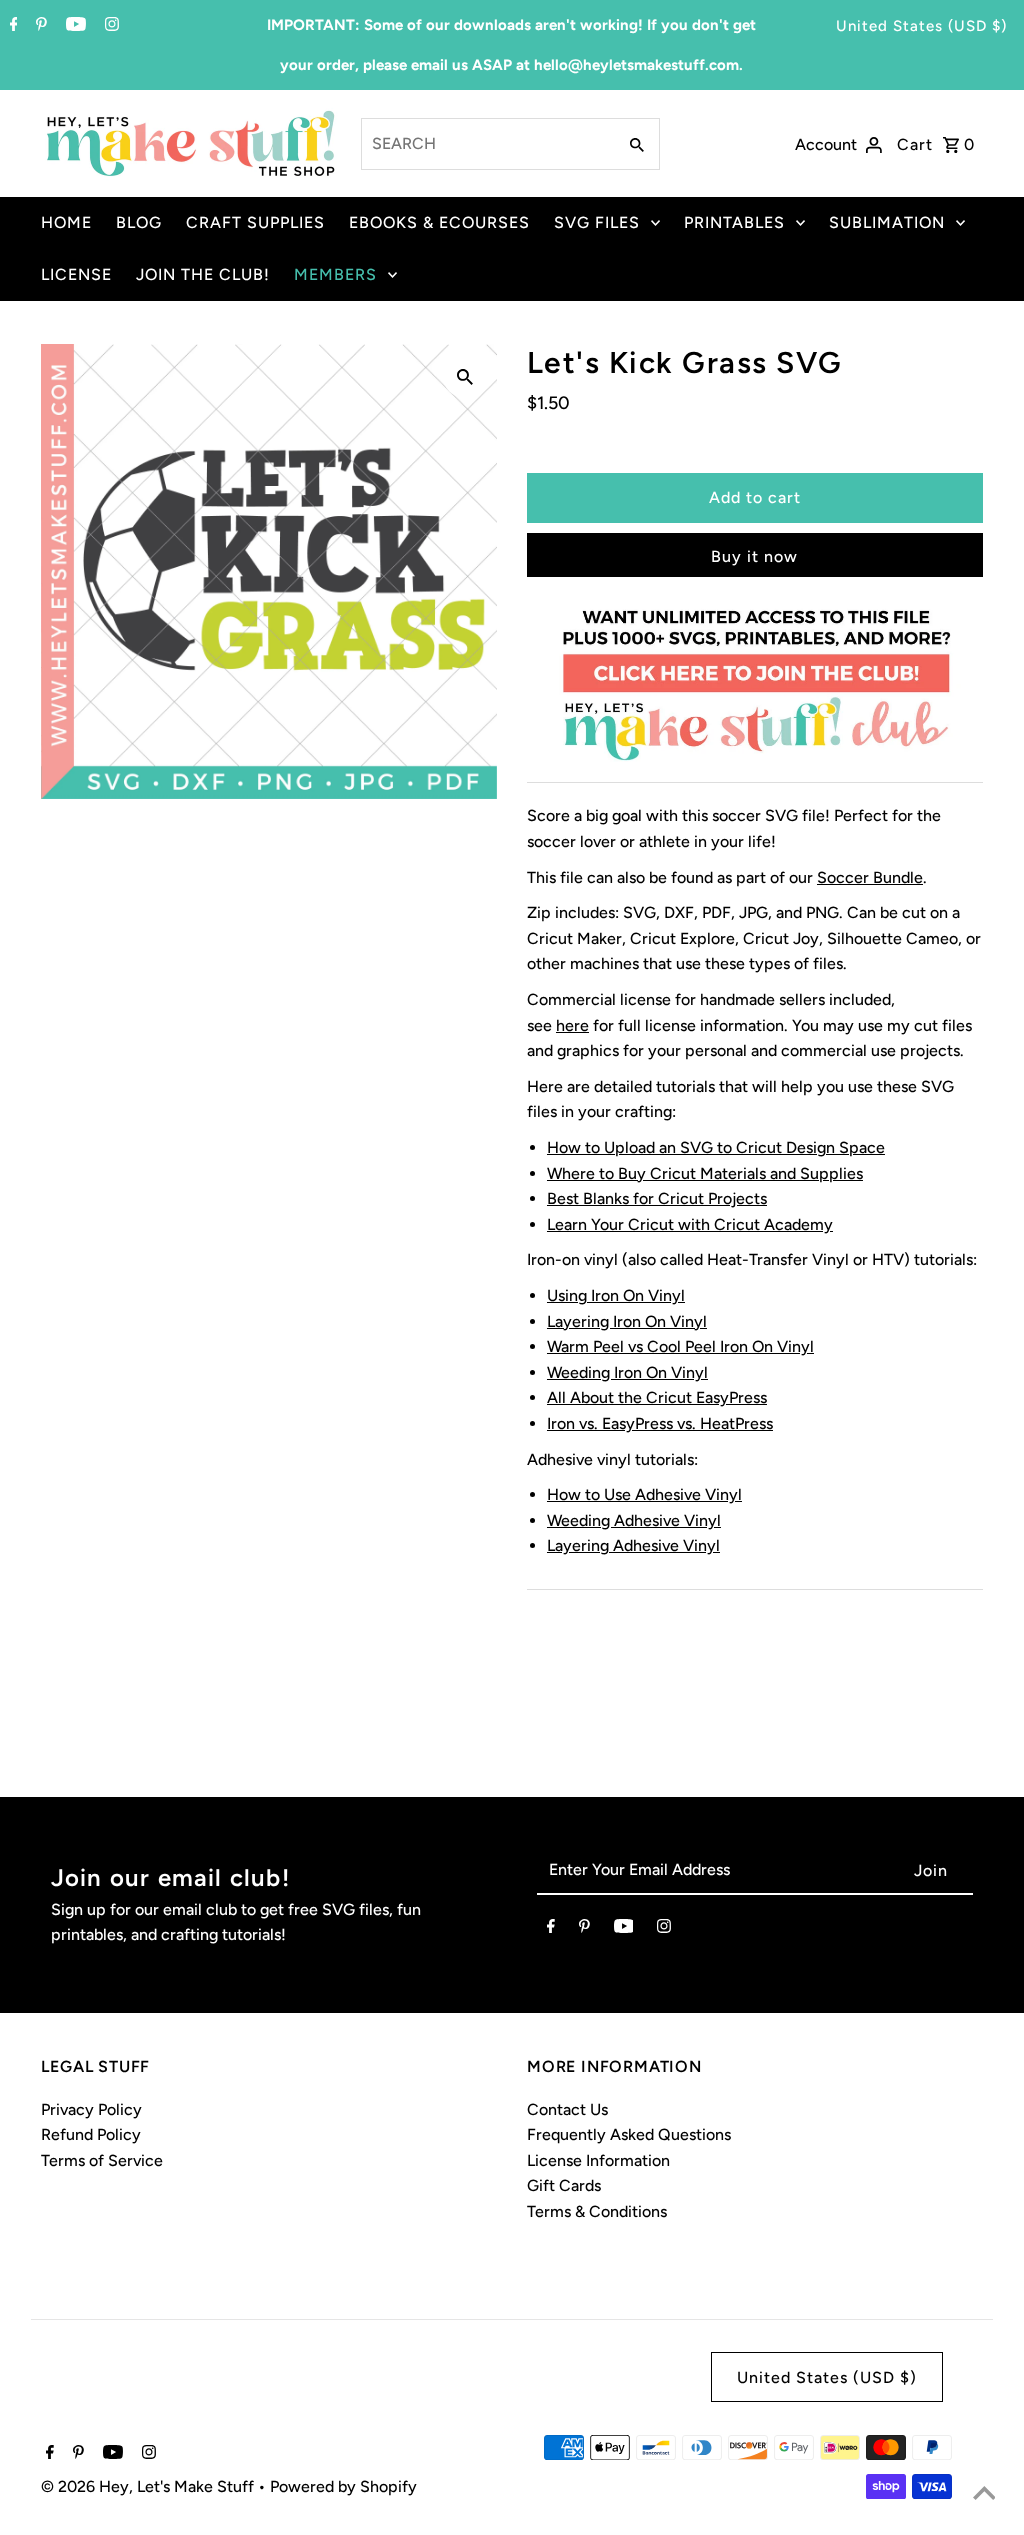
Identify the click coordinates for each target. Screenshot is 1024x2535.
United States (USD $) (921, 26)
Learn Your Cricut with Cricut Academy (690, 1224)
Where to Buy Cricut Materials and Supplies (705, 1173)
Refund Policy (91, 2134)
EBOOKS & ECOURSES (439, 222)
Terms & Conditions (597, 2211)
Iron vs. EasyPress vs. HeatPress (660, 1423)
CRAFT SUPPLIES (255, 222)
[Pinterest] (39, 26)
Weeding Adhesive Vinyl (634, 1520)
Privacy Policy (91, 2109)
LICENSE (76, 274)
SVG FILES (597, 222)
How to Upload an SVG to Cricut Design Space (716, 1147)
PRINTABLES (734, 222)
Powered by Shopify (343, 2486)
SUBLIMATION (887, 222)
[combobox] (486, 144)
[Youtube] (73, 26)
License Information (598, 2160)
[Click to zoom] (465, 376)
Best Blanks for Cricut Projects (657, 1198)
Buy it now (754, 556)
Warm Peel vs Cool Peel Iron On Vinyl (680, 1346)
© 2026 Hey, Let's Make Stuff (149, 2486)
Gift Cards (564, 2185)
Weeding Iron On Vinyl (627, 1372)
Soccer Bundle (870, 877)
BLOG (139, 222)
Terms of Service (102, 2160)
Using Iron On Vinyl (616, 1295)
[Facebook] (11, 26)
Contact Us (567, 2109)
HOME (66, 222)
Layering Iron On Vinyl (627, 1321)
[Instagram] (109, 26)
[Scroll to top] (984, 2495)
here (572, 1025)
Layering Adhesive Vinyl (633, 1545)
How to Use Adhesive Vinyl (644, 1494)
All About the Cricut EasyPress (657, 1397)
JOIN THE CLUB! (203, 274)
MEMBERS (335, 274)
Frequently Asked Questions (629, 2134)
